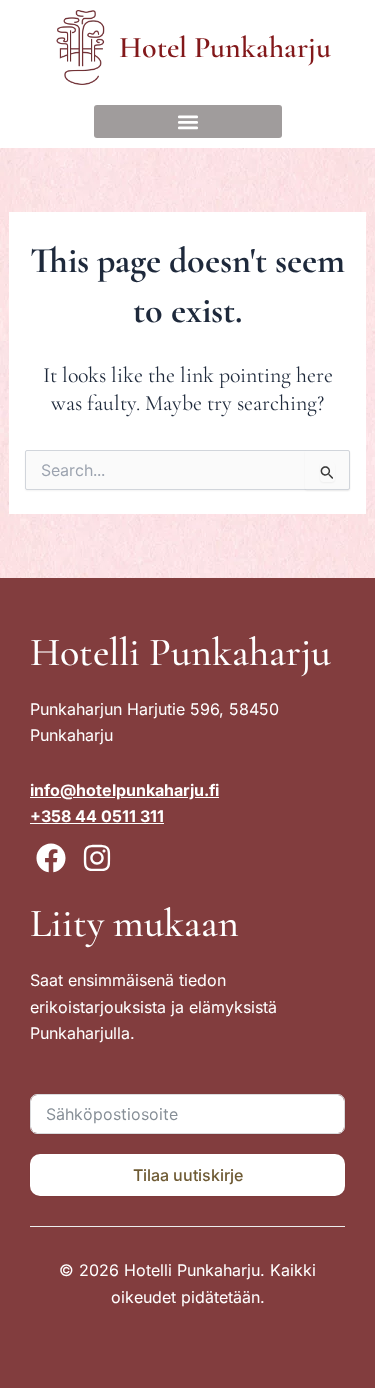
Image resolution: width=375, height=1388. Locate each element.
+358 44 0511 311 (97, 816)
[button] (188, 121)
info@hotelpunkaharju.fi (124, 790)
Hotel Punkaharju (225, 47)
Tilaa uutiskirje (188, 1175)
